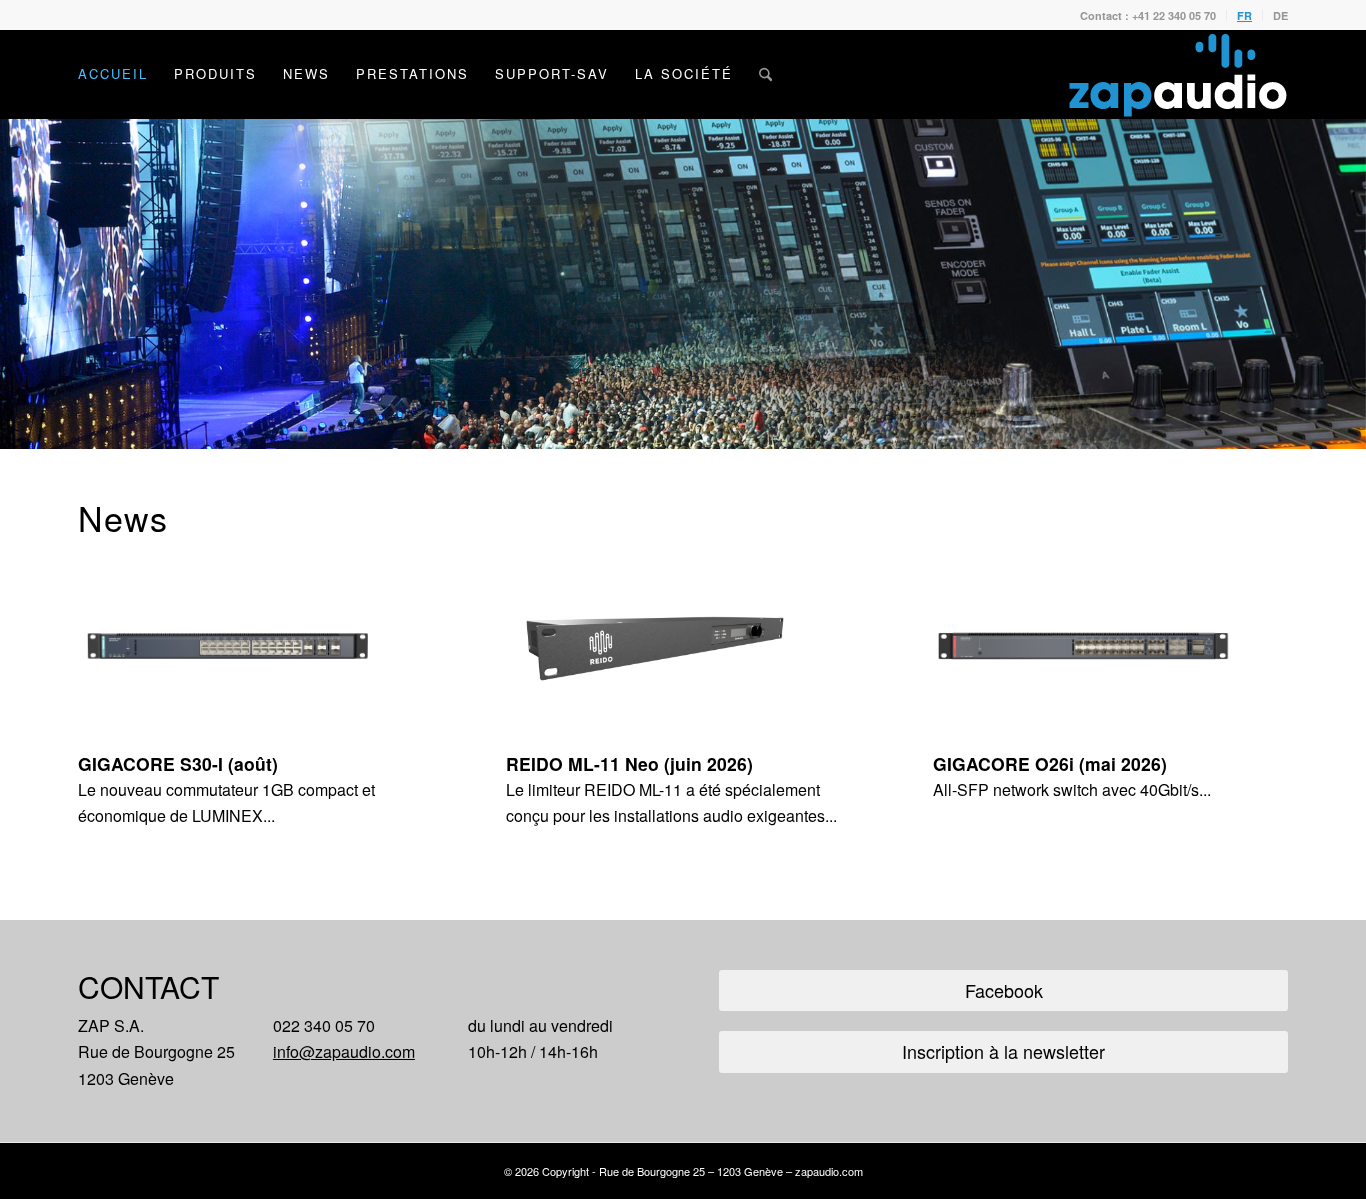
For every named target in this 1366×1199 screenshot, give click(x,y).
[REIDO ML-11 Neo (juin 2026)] (683, 646)
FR (1244, 15)
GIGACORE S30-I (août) (178, 763)
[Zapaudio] (1178, 74)
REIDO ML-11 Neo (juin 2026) (629, 763)
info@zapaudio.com (344, 1051)
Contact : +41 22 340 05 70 (1148, 15)
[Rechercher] (765, 74)
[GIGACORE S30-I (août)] (255, 646)
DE (1280, 15)
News (123, 517)
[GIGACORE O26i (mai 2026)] (1110, 646)
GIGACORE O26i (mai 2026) (1050, 763)
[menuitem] (1148, 15)
